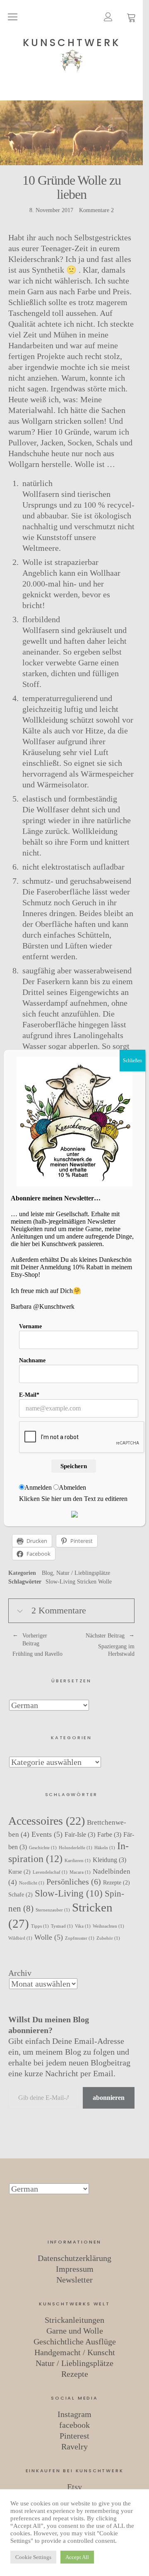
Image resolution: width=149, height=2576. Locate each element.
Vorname (30, 1326)
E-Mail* (29, 1395)
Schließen (132, 1061)
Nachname (32, 1360)
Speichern (74, 1466)
